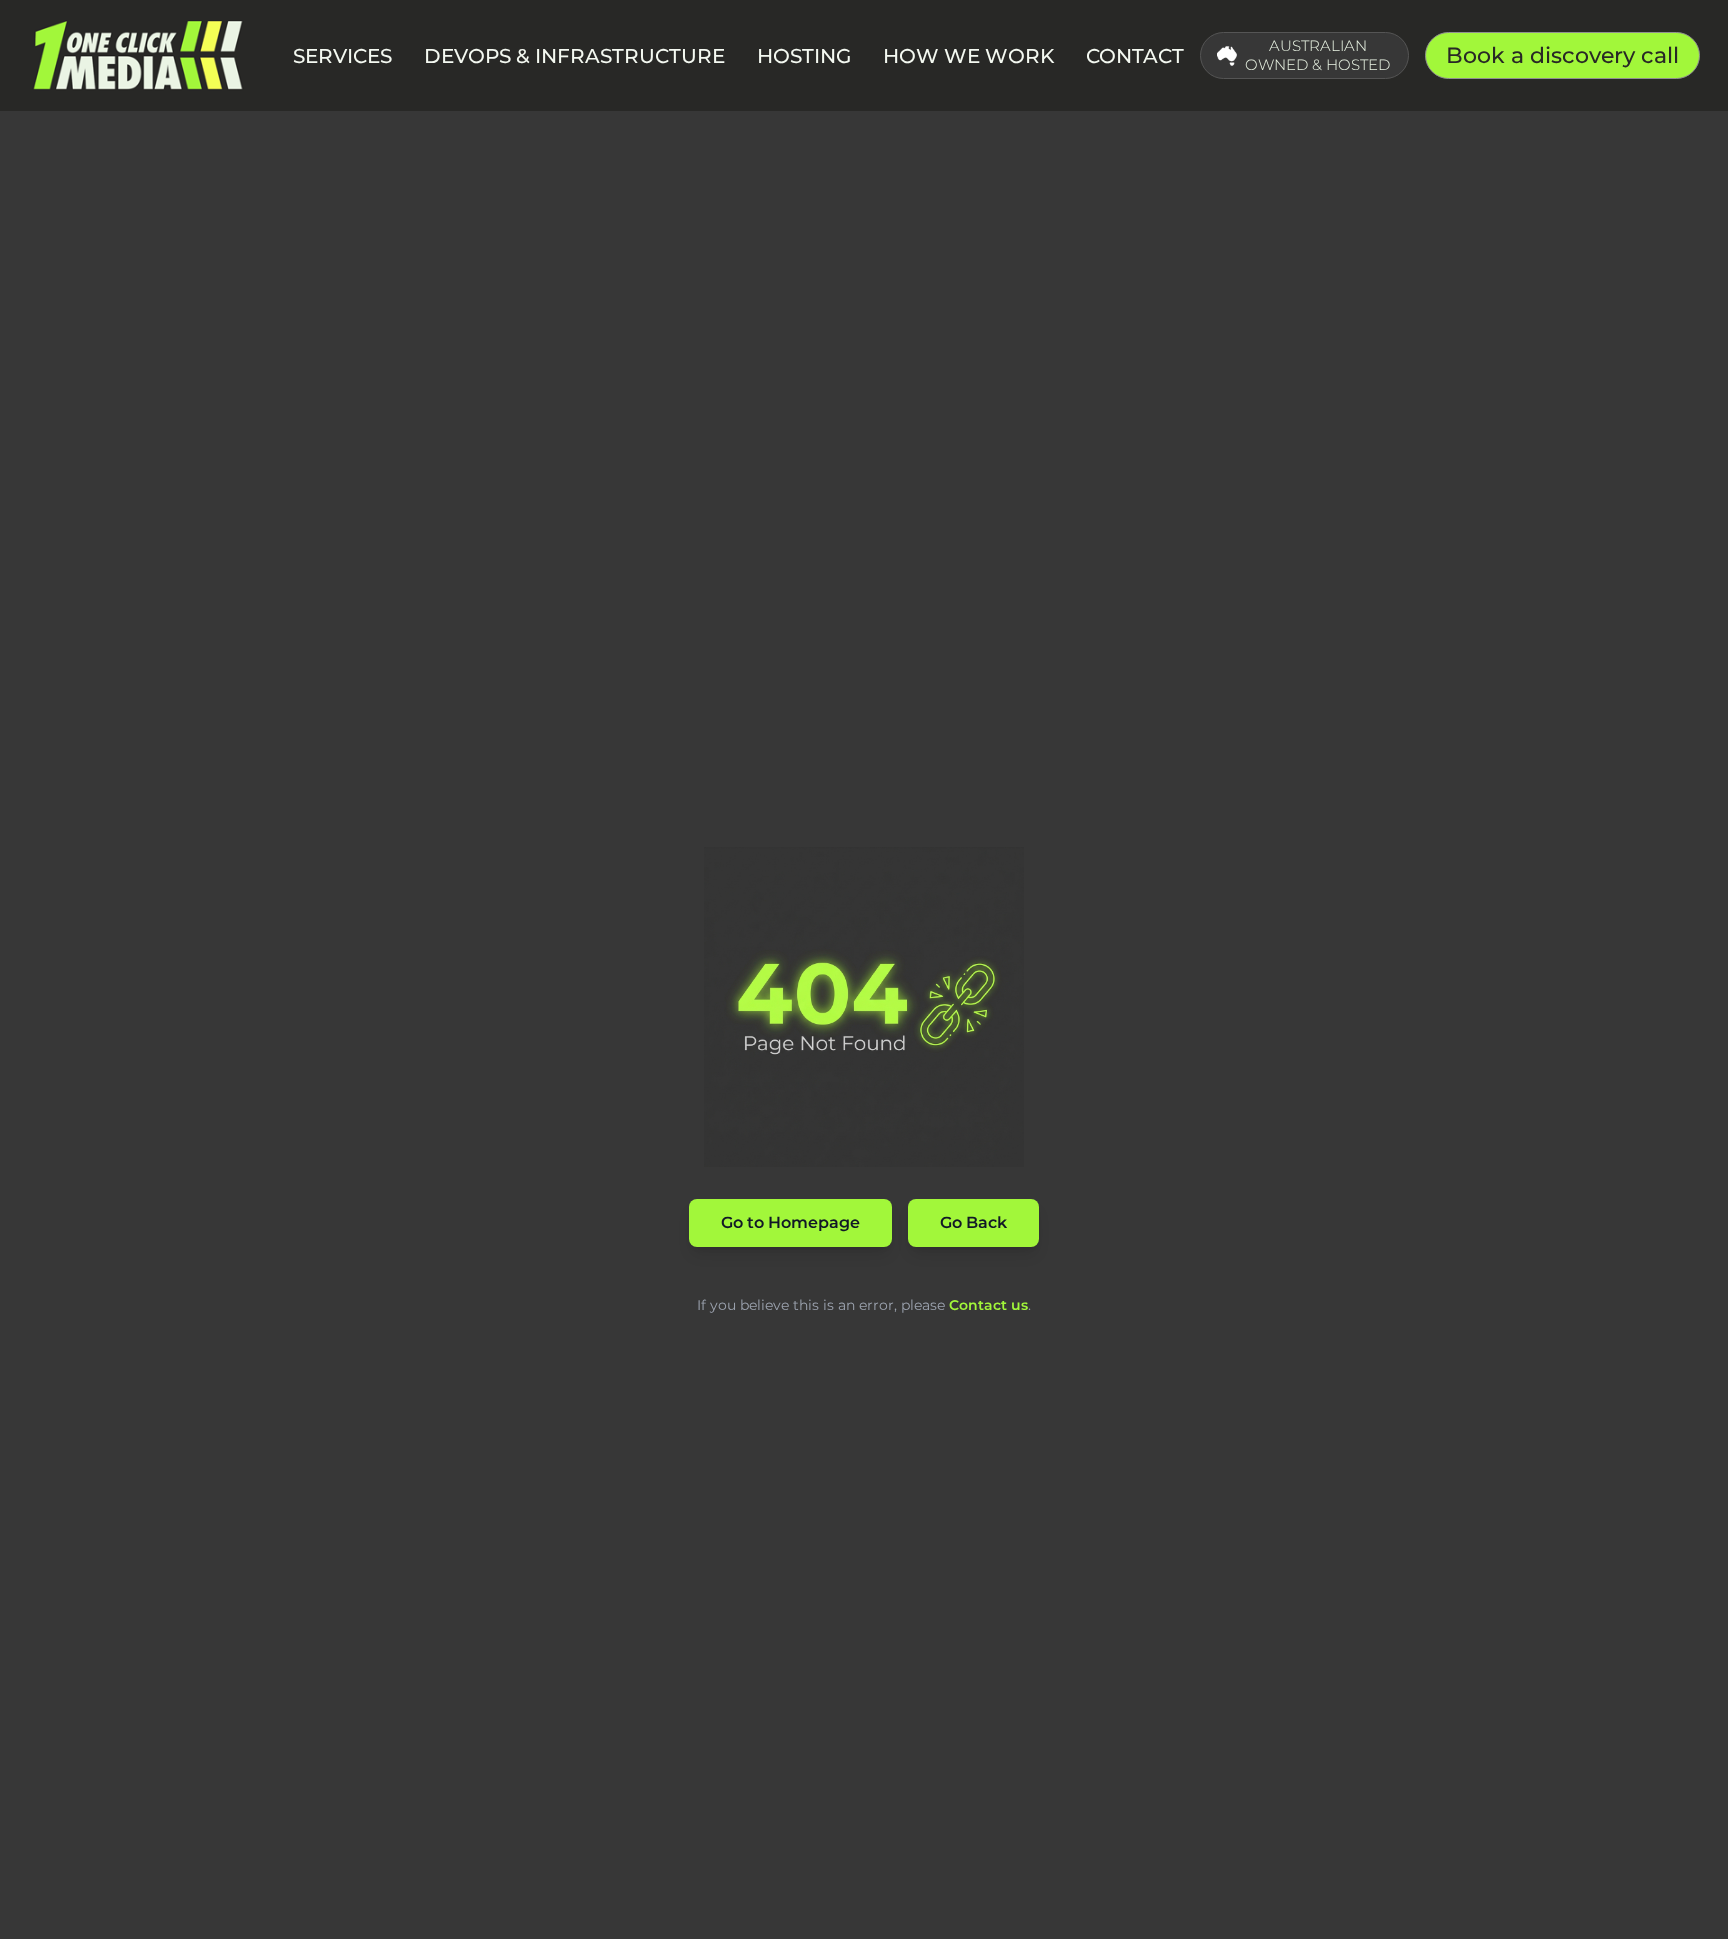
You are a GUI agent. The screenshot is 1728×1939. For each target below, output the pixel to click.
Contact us (988, 1305)
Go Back (973, 1222)
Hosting (804, 56)
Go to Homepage (790, 1222)
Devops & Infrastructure (574, 56)
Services (342, 56)
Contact (1135, 56)
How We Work (968, 56)
